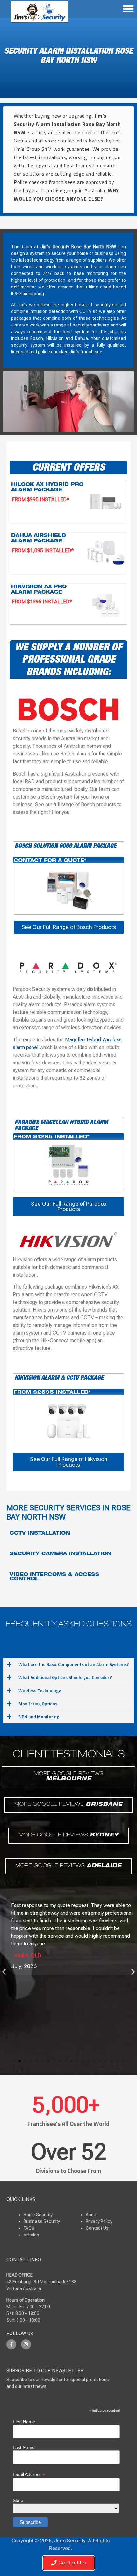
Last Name (24, 2447)
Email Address (29, 2474)
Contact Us (97, 2228)
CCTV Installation (40, 1534)
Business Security (42, 2221)
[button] (68, 1664)
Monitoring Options (38, 1703)
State (18, 2500)
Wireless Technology (40, 1690)
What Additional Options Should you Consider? (65, 1677)
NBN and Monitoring (39, 1717)
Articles (31, 2235)
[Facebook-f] (11, 2344)
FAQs (29, 2228)
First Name (24, 2422)
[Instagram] (26, 2344)
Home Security (38, 2215)
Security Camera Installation (60, 1554)
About (92, 2215)
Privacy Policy (99, 2221)
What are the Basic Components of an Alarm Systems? (74, 1664)
